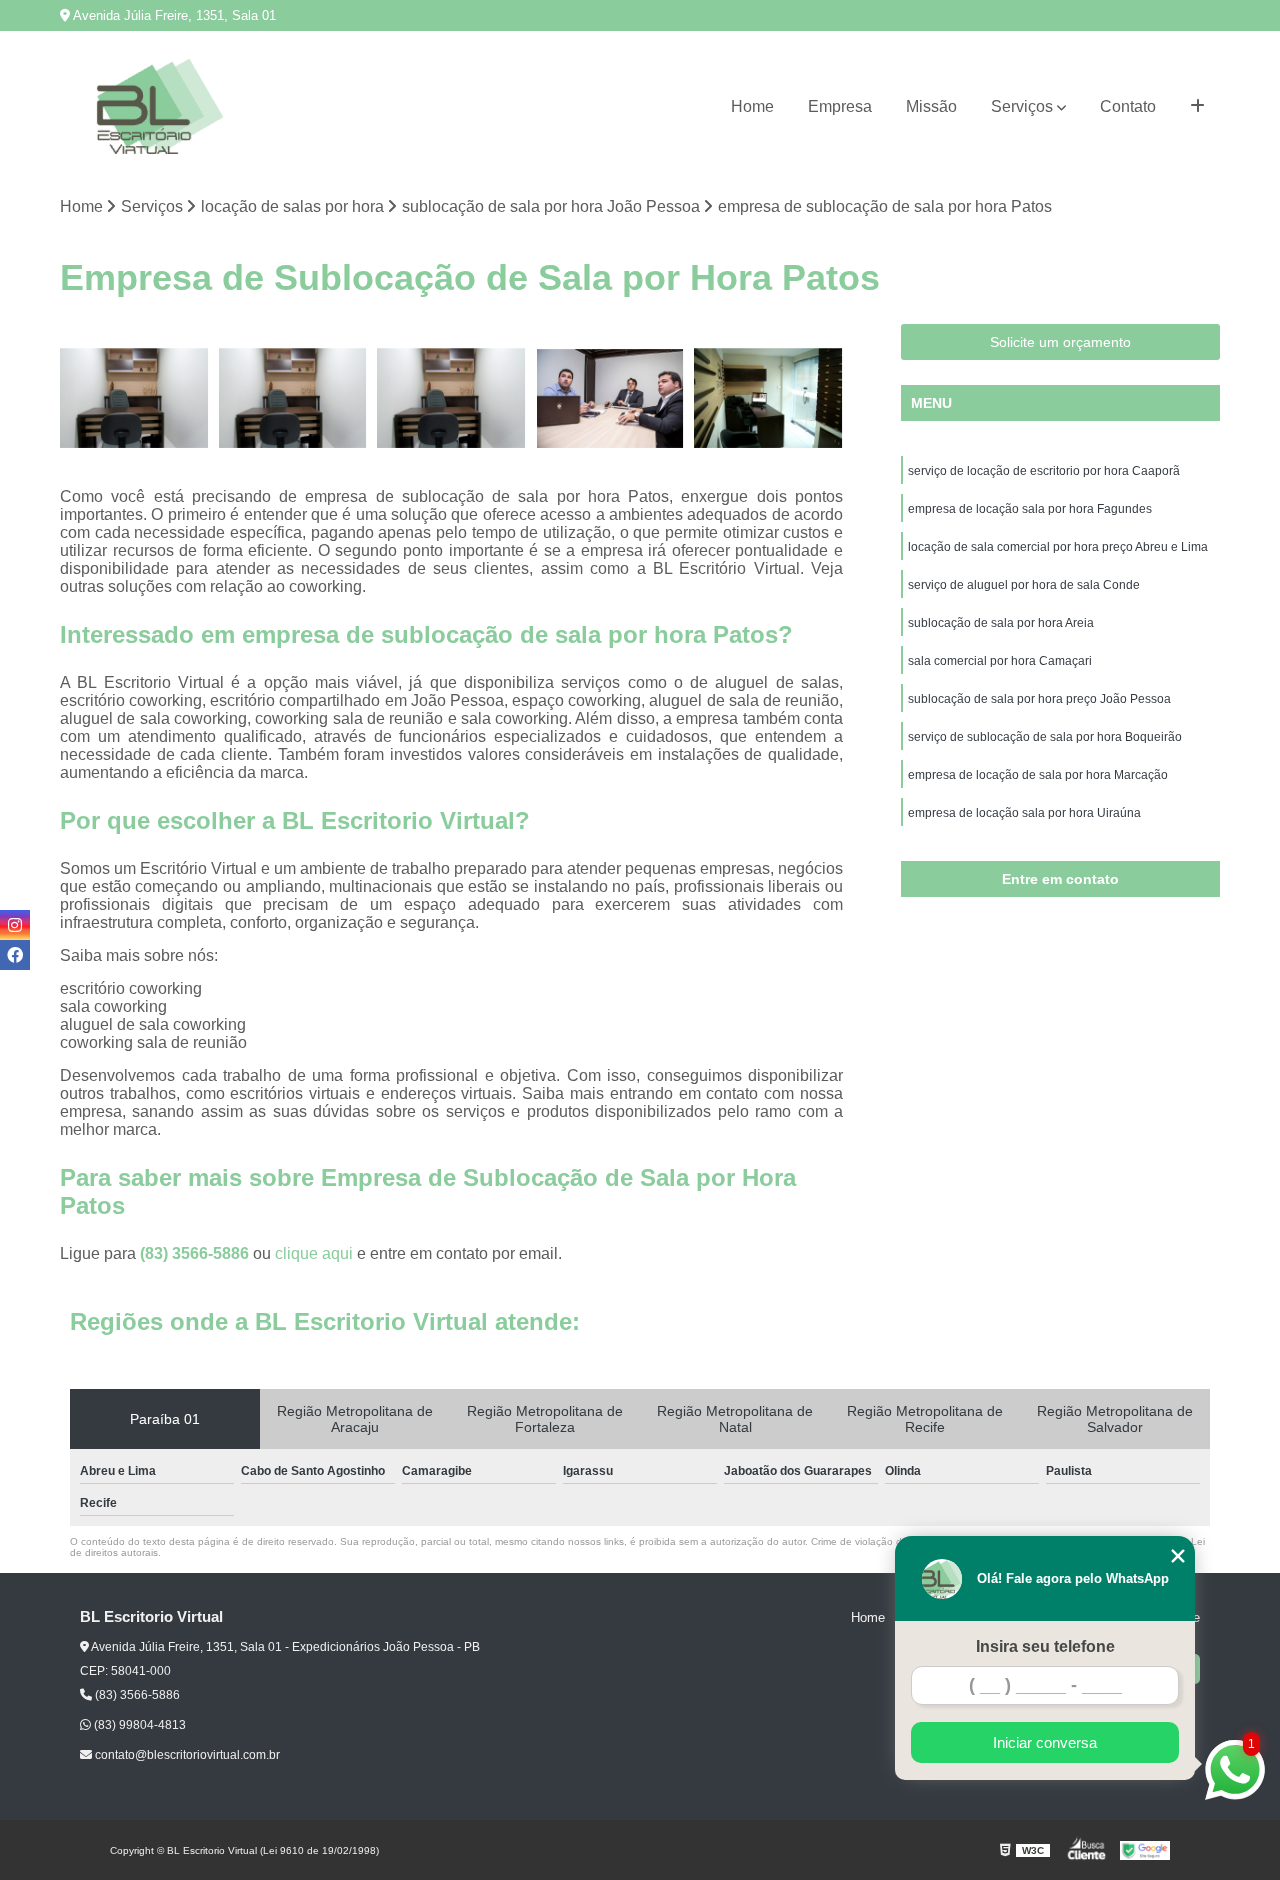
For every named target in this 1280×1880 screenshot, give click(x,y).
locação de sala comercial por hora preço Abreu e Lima (1058, 547)
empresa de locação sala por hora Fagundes (1030, 509)
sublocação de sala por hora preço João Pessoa (1039, 699)
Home (752, 106)
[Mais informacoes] (1197, 107)
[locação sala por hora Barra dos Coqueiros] (293, 398)
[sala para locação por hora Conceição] (134, 398)
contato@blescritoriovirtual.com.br (186, 1755)
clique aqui (314, 1253)
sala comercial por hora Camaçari (1000, 661)
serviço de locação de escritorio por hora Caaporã (1044, 471)
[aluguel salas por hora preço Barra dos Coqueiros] (610, 398)
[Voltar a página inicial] (160, 106)
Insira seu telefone (1045, 1646)
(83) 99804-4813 (138, 1725)
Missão (931, 106)
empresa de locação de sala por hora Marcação (1038, 775)
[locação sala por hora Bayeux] (451, 398)
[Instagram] (15, 925)
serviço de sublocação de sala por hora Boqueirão (1045, 737)
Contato (1128, 106)
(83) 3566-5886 (196, 1253)
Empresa (840, 106)
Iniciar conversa (1045, 1742)
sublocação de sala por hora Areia (1001, 623)
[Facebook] (15, 955)
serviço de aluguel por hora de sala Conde (1024, 585)
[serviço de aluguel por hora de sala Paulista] (768, 398)
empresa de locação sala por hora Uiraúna (1024, 813)
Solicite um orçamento (1060, 342)
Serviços (1022, 106)
